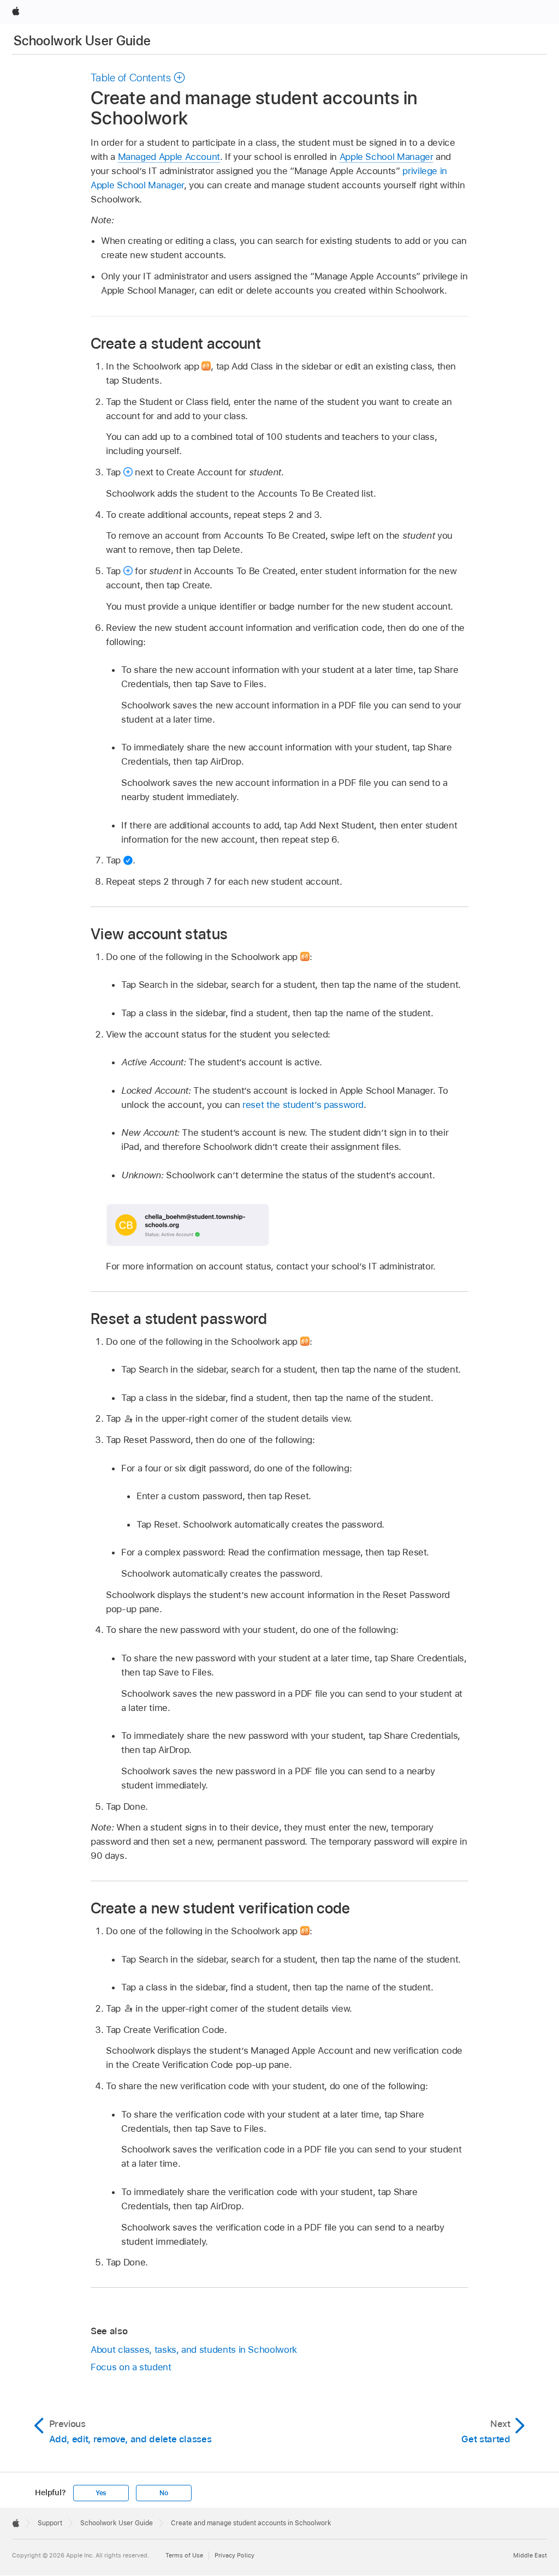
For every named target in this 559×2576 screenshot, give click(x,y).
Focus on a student (131, 2367)
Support (50, 2523)
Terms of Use (184, 2555)
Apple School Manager (386, 157)
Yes (101, 2493)
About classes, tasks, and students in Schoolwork (194, 2350)
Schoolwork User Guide (82, 41)
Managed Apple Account (169, 157)
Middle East (530, 2555)
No (164, 2493)
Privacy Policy (234, 2555)
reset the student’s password (303, 1105)
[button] (138, 77)
